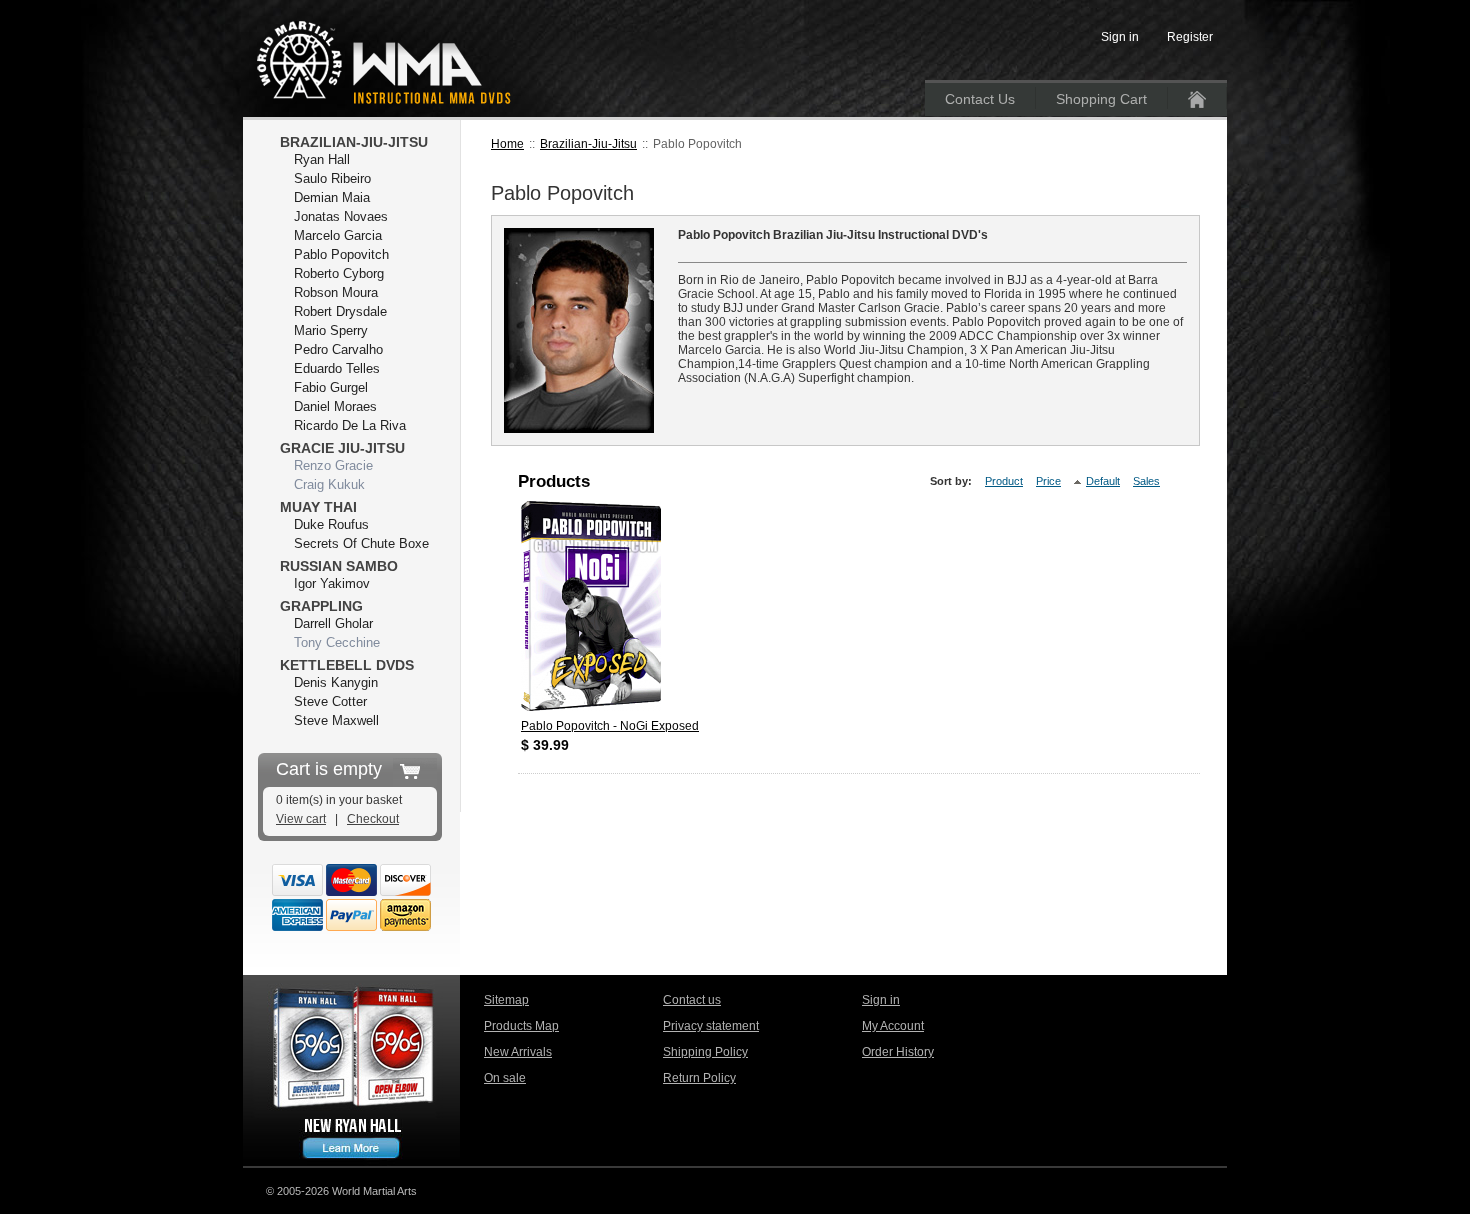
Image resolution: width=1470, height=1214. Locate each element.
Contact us (692, 1000)
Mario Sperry (331, 330)
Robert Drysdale (340, 311)
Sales (1146, 481)
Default (1103, 481)
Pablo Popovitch (341, 254)
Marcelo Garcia (338, 235)
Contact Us (980, 99)
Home (507, 144)
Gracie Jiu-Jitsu (342, 448)
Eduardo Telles (337, 368)
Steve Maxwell (336, 720)
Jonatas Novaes (341, 216)
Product (1004, 481)
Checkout (373, 819)
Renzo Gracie (333, 465)
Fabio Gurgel (331, 387)
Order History (898, 1052)
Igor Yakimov (332, 583)
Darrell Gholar (333, 623)
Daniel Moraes (335, 406)
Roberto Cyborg (339, 273)
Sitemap (506, 1000)
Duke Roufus (331, 524)
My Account (893, 1026)
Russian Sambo (339, 566)
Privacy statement (711, 1026)
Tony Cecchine (337, 642)
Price (1048, 481)
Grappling (321, 606)
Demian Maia (332, 197)
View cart (301, 819)
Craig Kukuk (329, 484)
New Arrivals (518, 1052)
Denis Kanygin (336, 682)
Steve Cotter (330, 701)
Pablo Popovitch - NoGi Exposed (610, 726)
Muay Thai (318, 507)
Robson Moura (336, 292)
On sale (505, 1078)
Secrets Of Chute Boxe (361, 543)
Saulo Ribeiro (332, 178)
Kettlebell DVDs (347, 665)
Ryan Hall (322, 159)
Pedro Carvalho (338, 349)
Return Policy (699, 1078)
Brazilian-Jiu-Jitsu (588, 144)
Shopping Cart (1101, 99)
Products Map (521, 1026)
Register (1190, 37)
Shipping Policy (705, 1052)
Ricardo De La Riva (350, 425)
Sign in (881, 1000)
